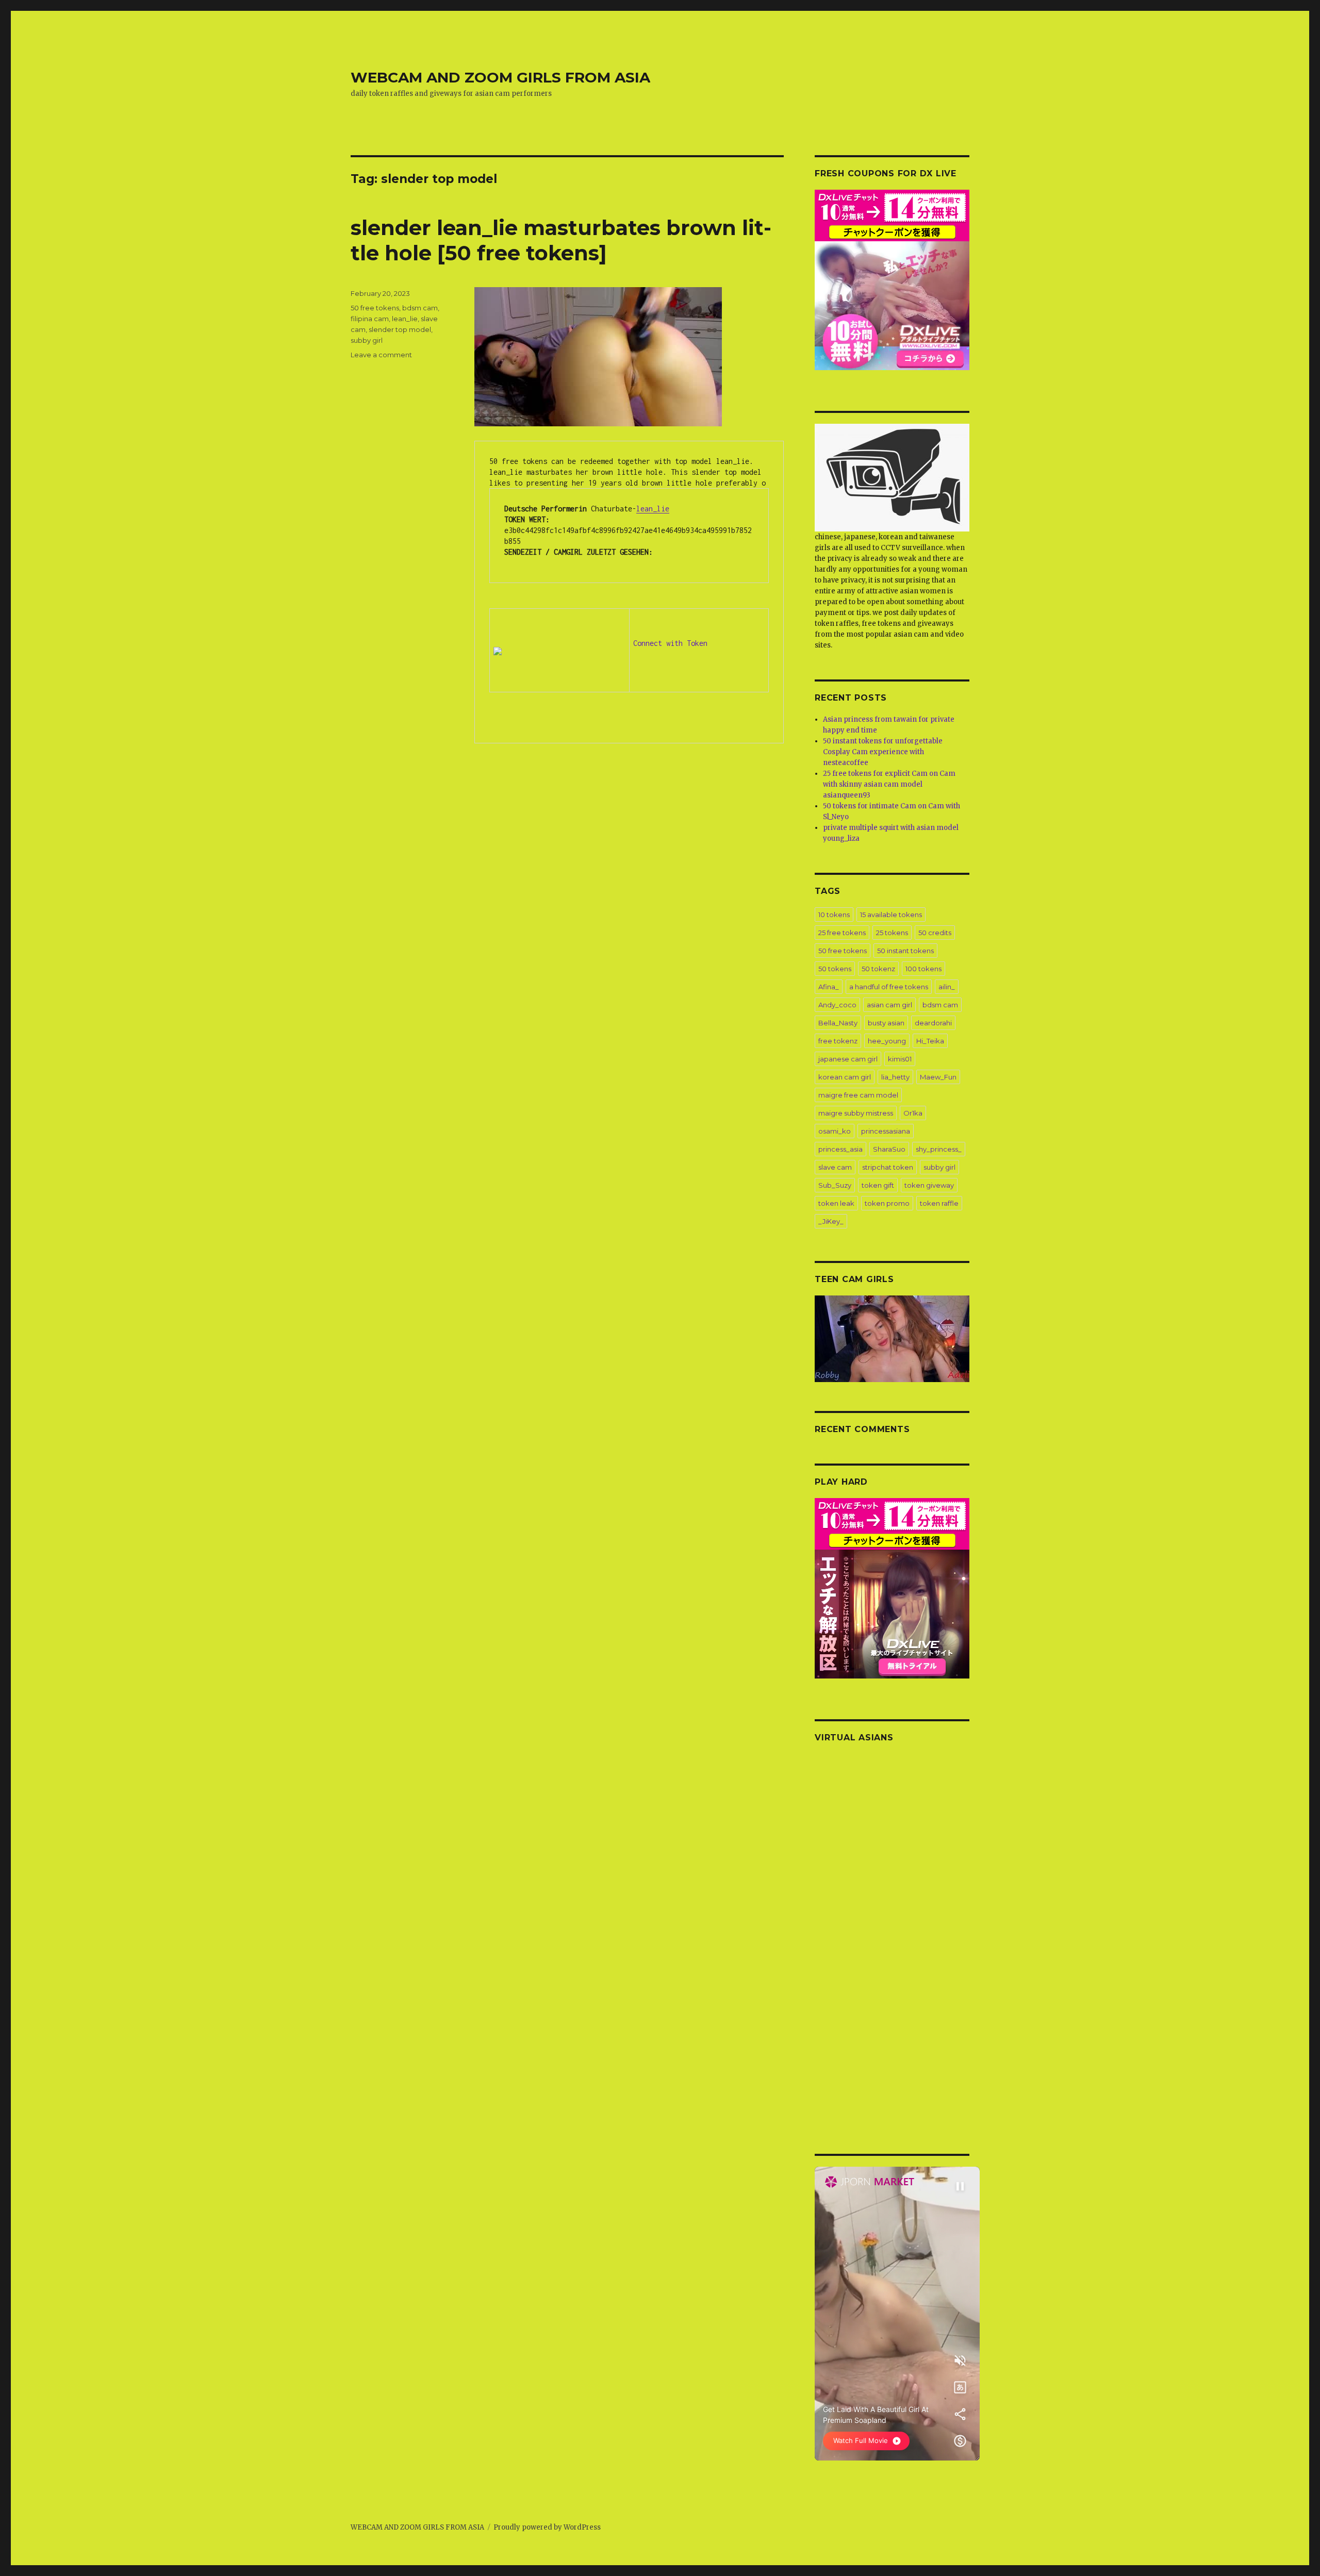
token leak (836, 1203)
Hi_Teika (930, 1041)
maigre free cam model (858, 1095)
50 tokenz (878, 969)
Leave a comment (381, 355)
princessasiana (886, 1131)
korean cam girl (845, 1077)
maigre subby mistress (856, 1113)
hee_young (887, 1041)
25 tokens (892, 933)
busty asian (886, 1023)
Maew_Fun (938, 1077)
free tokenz (838, 1041)
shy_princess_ (939, 1149)
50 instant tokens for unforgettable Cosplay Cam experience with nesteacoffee (883, 752)
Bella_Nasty (838, 1023)
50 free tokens (375, 308)
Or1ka (913, 1113)
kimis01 (900, 1059)
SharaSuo (889, 1149)
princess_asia (840, 1149)
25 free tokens (842, 933)
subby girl (367, 340)
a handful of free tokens (889, 987)
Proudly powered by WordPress (547, 2527)
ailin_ (947, 987)
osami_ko (835, 1131)
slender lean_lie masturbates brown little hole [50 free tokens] (561, 240)
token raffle (939, 1203)
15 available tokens (891, 915)
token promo (887, 1203)
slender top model (400, 329)
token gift (878, 1185)
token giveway (929, 1185)
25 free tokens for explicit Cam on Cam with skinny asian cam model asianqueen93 (889, 784)
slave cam (835, 1167)
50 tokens (835, 969)
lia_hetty (895, 1077)
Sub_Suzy (835, 1185)
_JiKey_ (831, 1221)
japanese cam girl (848, 1059)
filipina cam (370, 319)
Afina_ (829, 987)
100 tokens (923, 969)
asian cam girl (889, 1005)
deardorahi (933, 1023)
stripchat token (888, 1167)
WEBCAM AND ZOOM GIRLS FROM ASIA (500, 77)
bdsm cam (420, 308)
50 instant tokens (905, 951)
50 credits (935, 933)
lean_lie (653, 509)
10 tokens (834, 915)
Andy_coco (837, 1005)
